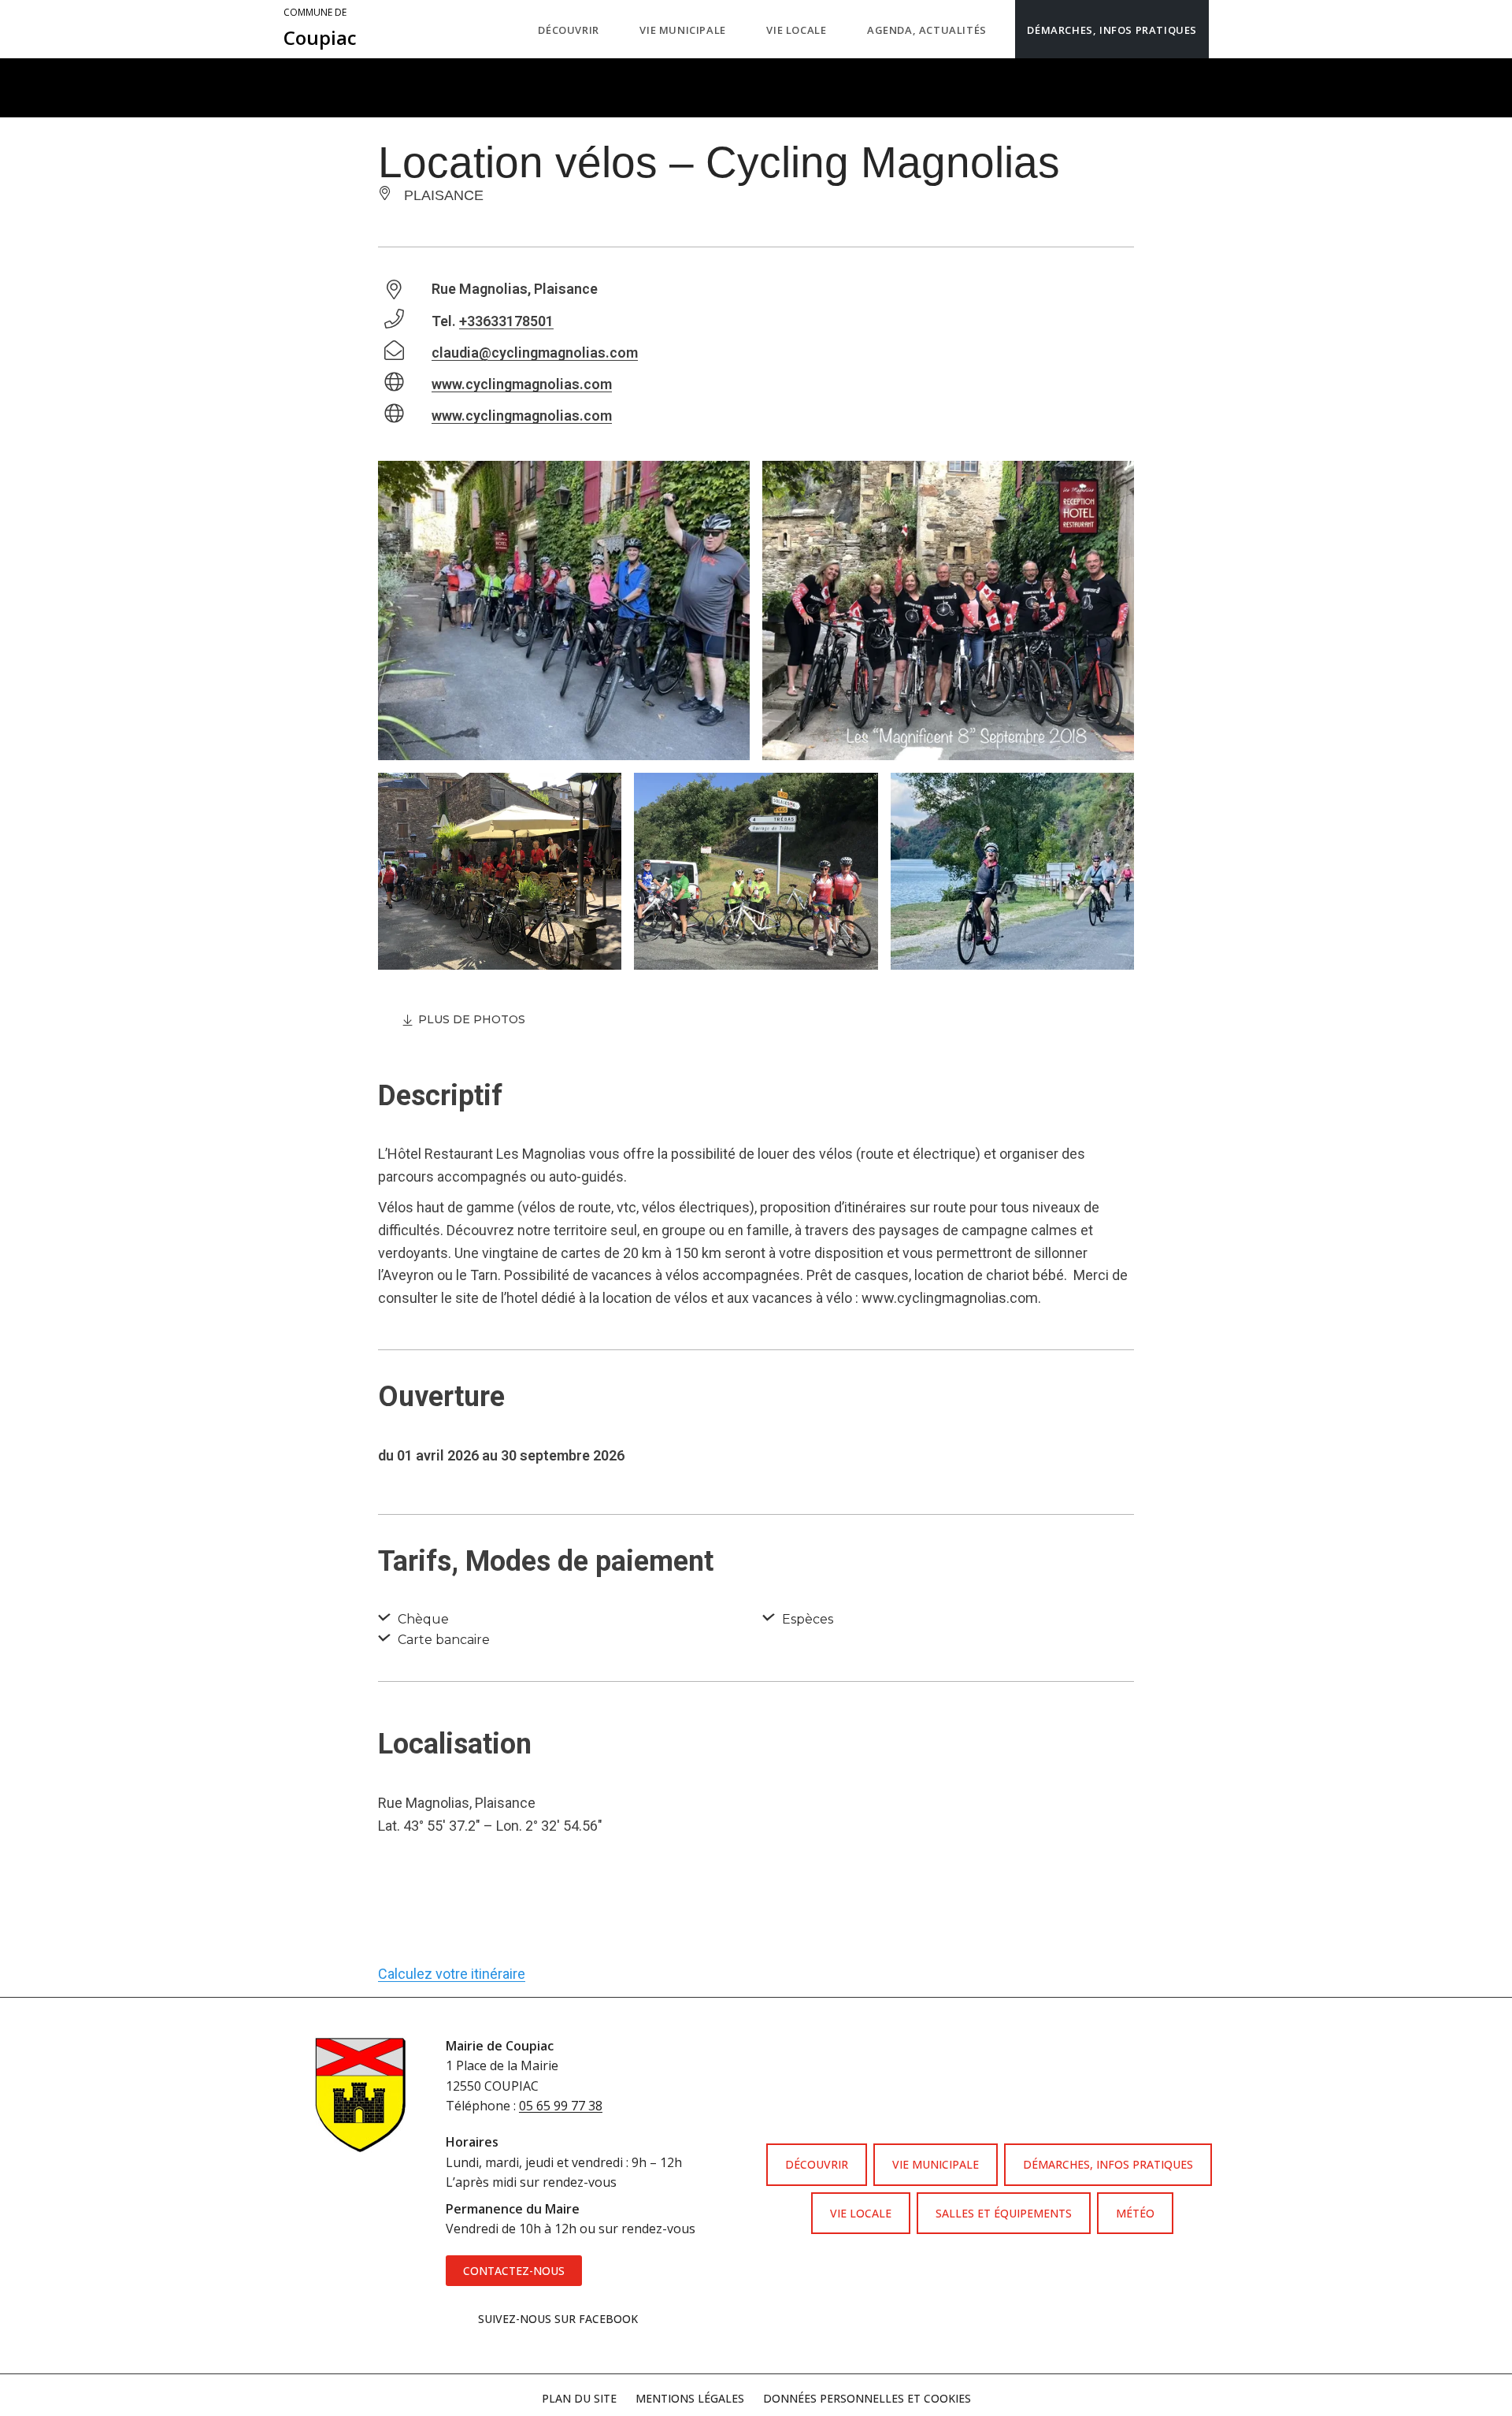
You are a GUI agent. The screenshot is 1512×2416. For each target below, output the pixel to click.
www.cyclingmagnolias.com (522, 384)
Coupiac (320, 28)
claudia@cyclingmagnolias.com (535, 353)
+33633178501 (506, 321)
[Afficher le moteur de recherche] (1225, 29)
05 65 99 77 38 (561, 2106)
